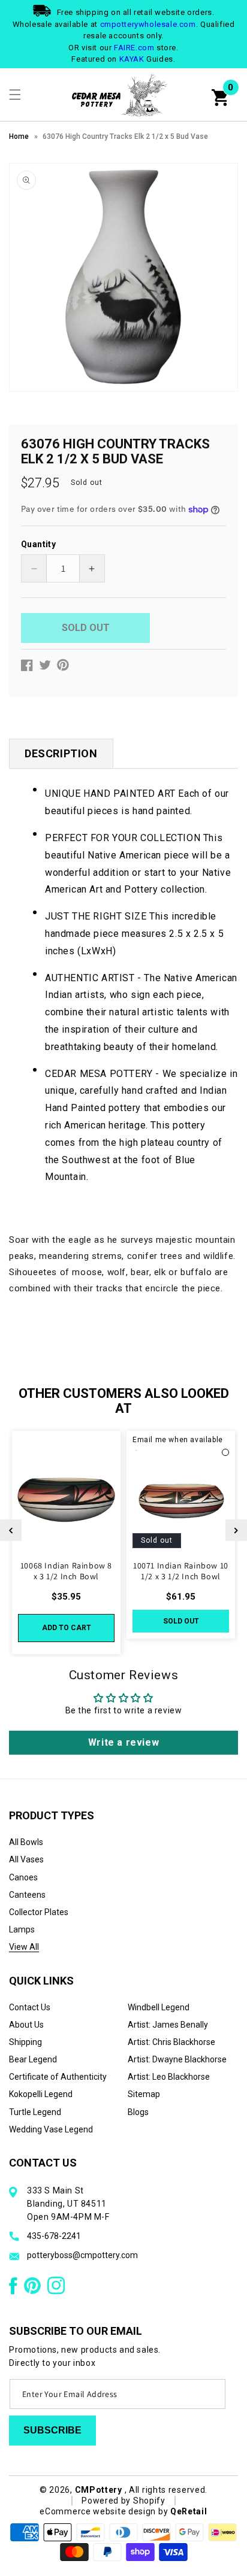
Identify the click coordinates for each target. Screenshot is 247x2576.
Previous (11, 1530)
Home (19, 136)
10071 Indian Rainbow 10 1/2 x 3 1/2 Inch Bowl (181, 1571)
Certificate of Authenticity (58, 2077)
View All (24, 1947)
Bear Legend (33, 2059)
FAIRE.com (134, 48)
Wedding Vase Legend (51, 2129)
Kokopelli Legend (41, 2094)
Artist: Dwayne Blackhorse (177, 2059)
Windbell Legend (159, 2007)
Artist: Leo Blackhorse (169, 2077)
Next (236, 1530)
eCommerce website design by (105, 2511)
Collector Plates (39, 1912)
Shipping (25, 2042)
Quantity (38, 544)
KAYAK (132, 59)
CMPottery (99, 2490)
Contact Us (30, 2007)
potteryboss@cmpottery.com (82, 2255)
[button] (15, 95)
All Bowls (26, 1842)
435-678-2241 (54, 2236)
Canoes (23, 1877)
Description (61, 753)
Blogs (138, 2112)
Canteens (27, 1895)
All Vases (26, 1859)
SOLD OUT (181, 1621)
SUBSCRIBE (52, 2430)
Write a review (123, 1742)
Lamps (22, 1929)
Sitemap (144, 2094)
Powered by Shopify (123, 2501)
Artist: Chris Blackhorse (171, 2042)
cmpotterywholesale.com (148, 24)
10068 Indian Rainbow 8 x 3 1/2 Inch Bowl (66, 1571)
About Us (26, 2025)
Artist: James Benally (168, 2025)
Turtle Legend (35, 2112)
